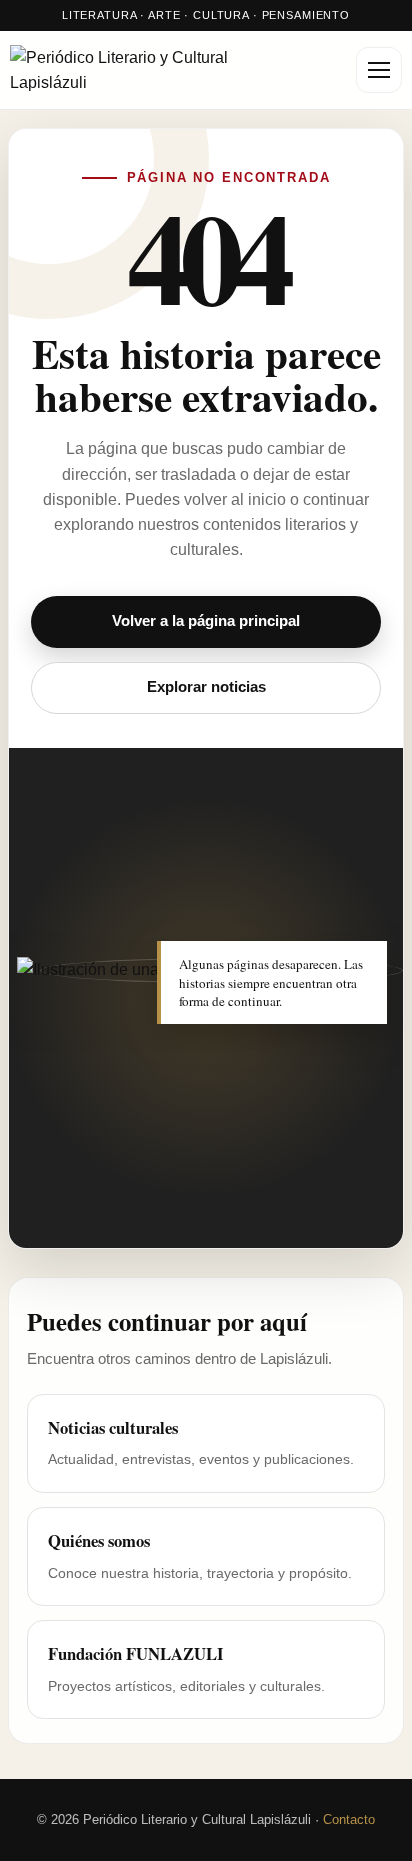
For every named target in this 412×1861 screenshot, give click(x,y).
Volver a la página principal (206, 621)
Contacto (349, 1819)
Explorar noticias (206, 687)
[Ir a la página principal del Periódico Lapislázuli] (150, 70)
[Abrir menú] (379, 70)
